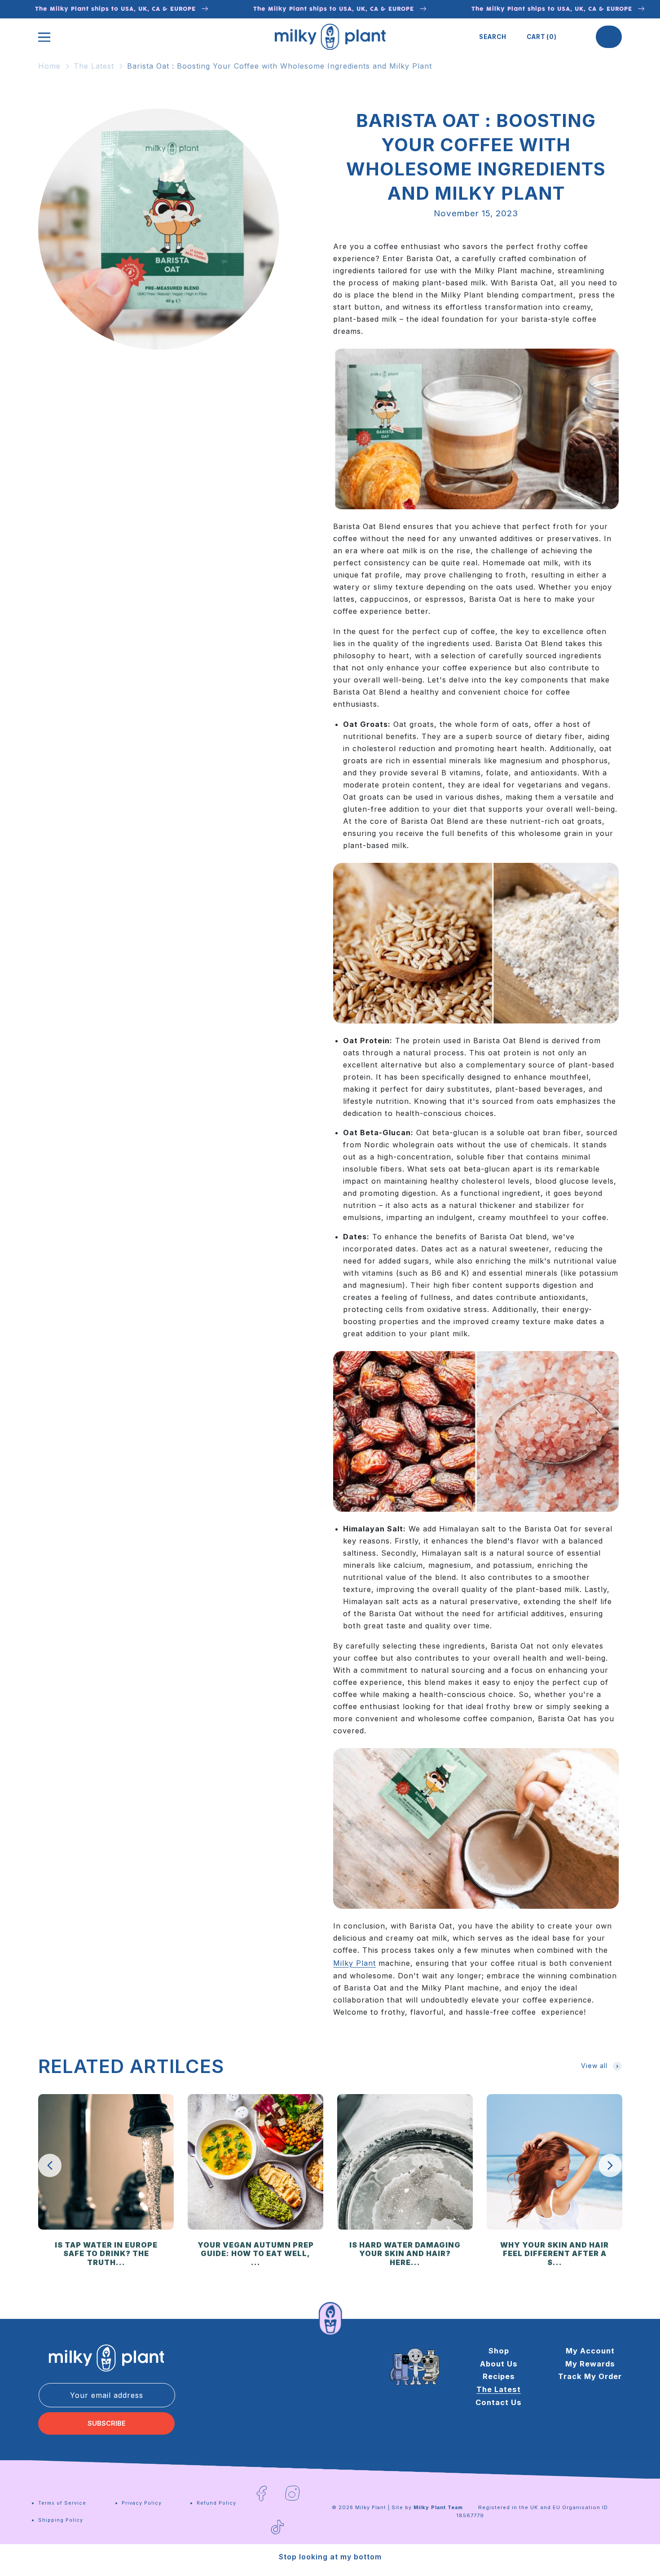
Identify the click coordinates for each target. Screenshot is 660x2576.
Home (49, 66)
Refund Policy (216, 2503)
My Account (590, 2351)
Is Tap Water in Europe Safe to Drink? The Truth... (106, 2254)
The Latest (94, 66)
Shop (499, 2351)
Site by (427, 2507)
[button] (493, 37)
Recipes (499, 2377)
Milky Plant (354, 1963)
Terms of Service (62, 2503)
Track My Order (590, 2377)
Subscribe (107, 2423)
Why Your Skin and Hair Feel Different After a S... (554, 2254)
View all (594, 2066)
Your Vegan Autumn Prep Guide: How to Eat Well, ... (256, 2254)
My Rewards (590, 2364)
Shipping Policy (61, 2520)
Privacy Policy (142, 2503)
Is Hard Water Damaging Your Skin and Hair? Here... (405, 2254)
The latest (499, 2390)
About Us (499, 2364)
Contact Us (499, 2402)
